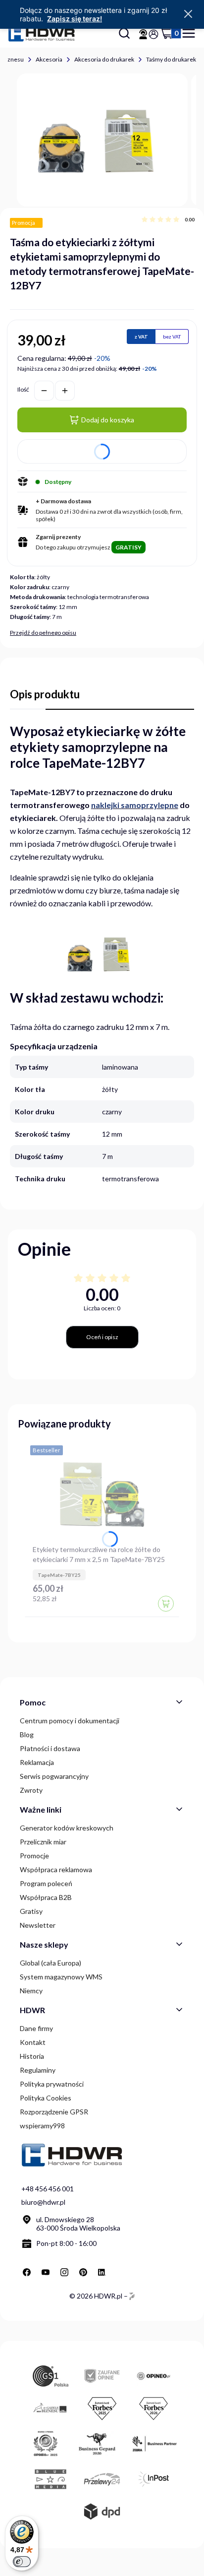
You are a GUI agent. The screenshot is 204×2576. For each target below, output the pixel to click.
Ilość (23, 389)
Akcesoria (49, 59)
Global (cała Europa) (51, 1963)
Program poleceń (46, 1883)
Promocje (34, 1856)
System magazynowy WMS (61, 1977)
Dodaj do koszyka (108, 420)
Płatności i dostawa (50, 1748)
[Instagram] (64, 2272)
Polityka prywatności (52, 2084)
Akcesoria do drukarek (104, 59)
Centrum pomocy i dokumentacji (70, 1721)
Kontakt (33, 2042)
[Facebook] (27, 2272)
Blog (27, 1734)
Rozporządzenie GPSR (54, 2112)
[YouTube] (46, 2272)
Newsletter (38, 1925)
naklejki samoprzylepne (135, 805)
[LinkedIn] (102, 2272)
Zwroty (31, 1790)
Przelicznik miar (43, 1842)
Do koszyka (166, 1604)
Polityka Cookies (46, 2098)
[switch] (22, 2562)
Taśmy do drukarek (171, 59)
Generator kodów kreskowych (67, 1828)
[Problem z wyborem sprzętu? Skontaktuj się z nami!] (143, 34)
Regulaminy (38, 2070)
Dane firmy (36, 2028)
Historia (32, 2056)
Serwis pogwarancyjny (54, 1776)
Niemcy (31, 1991)
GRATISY (128, 547)
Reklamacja (37, 1762)
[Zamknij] (188, 14)
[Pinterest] (83, 2272)
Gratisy (31, 1911)
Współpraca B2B (46, 1897)
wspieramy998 (42, 2126)
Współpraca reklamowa (56, 1869)
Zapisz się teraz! (75, 19)
